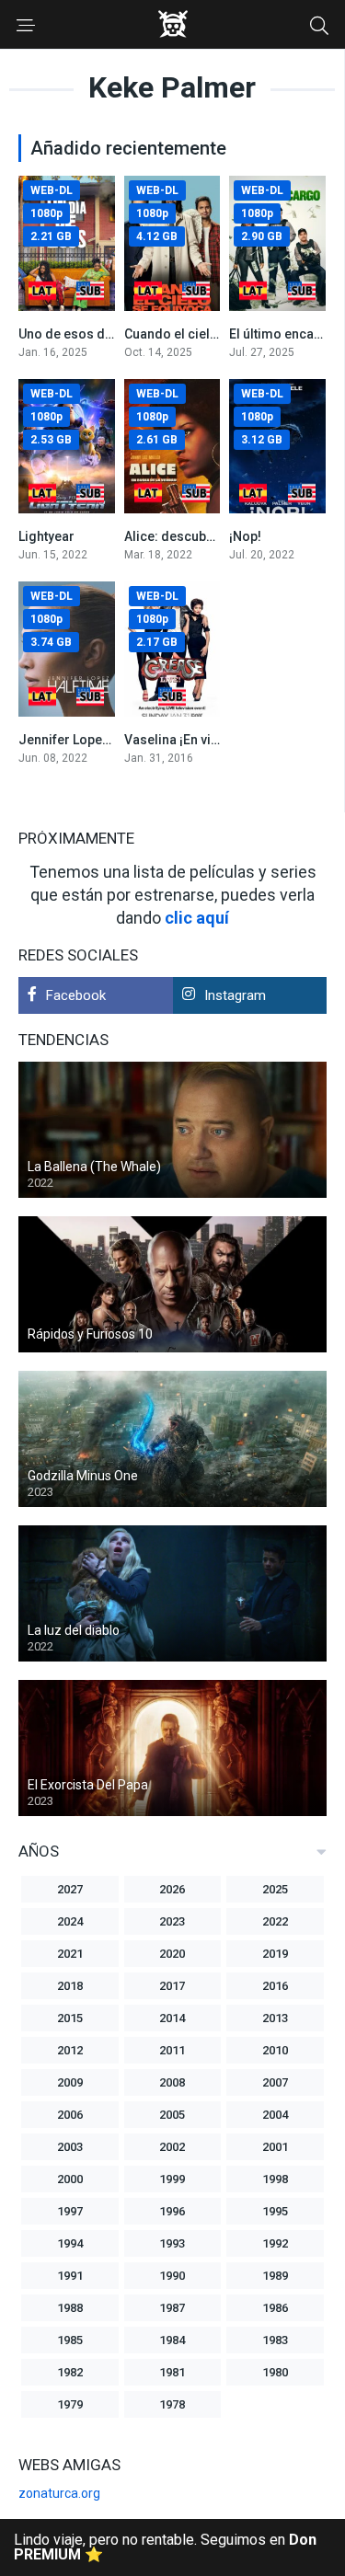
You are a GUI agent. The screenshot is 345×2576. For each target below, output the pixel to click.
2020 (172, 1954)
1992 (275, 2243)
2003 (70, 2147)
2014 (172, 2018)
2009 (70, 2082)
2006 (70, 2115)
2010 (275, 2050)
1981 (172, 2372)
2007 (275, 2082)
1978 (172, 2404)
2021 (70, 1954)
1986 (275, 2308)
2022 (275, 1921)
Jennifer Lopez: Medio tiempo (109, 740)
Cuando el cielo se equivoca (209, 334)
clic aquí (197, 918)
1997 (70, 2211)
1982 (70, 2372)
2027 (70, 1889)
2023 (172, 1921)
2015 (70, 2018)
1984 (172, 2340)
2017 (172, 1986)
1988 (70, 2308)
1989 (275, 2276)
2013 (275, 2018)
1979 (70, 2404)
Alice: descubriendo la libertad (217, 536)
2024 (70, 1921)
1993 (172, 2243)
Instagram (235, 995)
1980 (275, 2372)
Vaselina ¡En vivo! (177, 740)
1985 (70, 2340)
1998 (275, 2179)
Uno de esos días (71, 334)
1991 (70, 2276)
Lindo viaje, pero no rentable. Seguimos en (165, 2547)
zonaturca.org (59, 2493)
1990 (172, 2276)
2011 (172, 2050)
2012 (70, 2050)
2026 (172, 1889)
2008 (172, 2082)
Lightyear (46, 536)
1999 (172, 2179)
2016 (275, 1986)
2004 (275, 2115)
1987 (172, 2308)
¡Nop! (245, 536)
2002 (172, 2147)
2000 (70, 2179)
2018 (70, 1986)
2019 (275, 1954)
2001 (275, 2147)
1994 (70, 2243)
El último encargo (282, 334)
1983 (275, 2340)
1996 (172, 2211)
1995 (275, 2211)
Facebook (76, 995)
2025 (275, 1889)
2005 (172, 2115)
